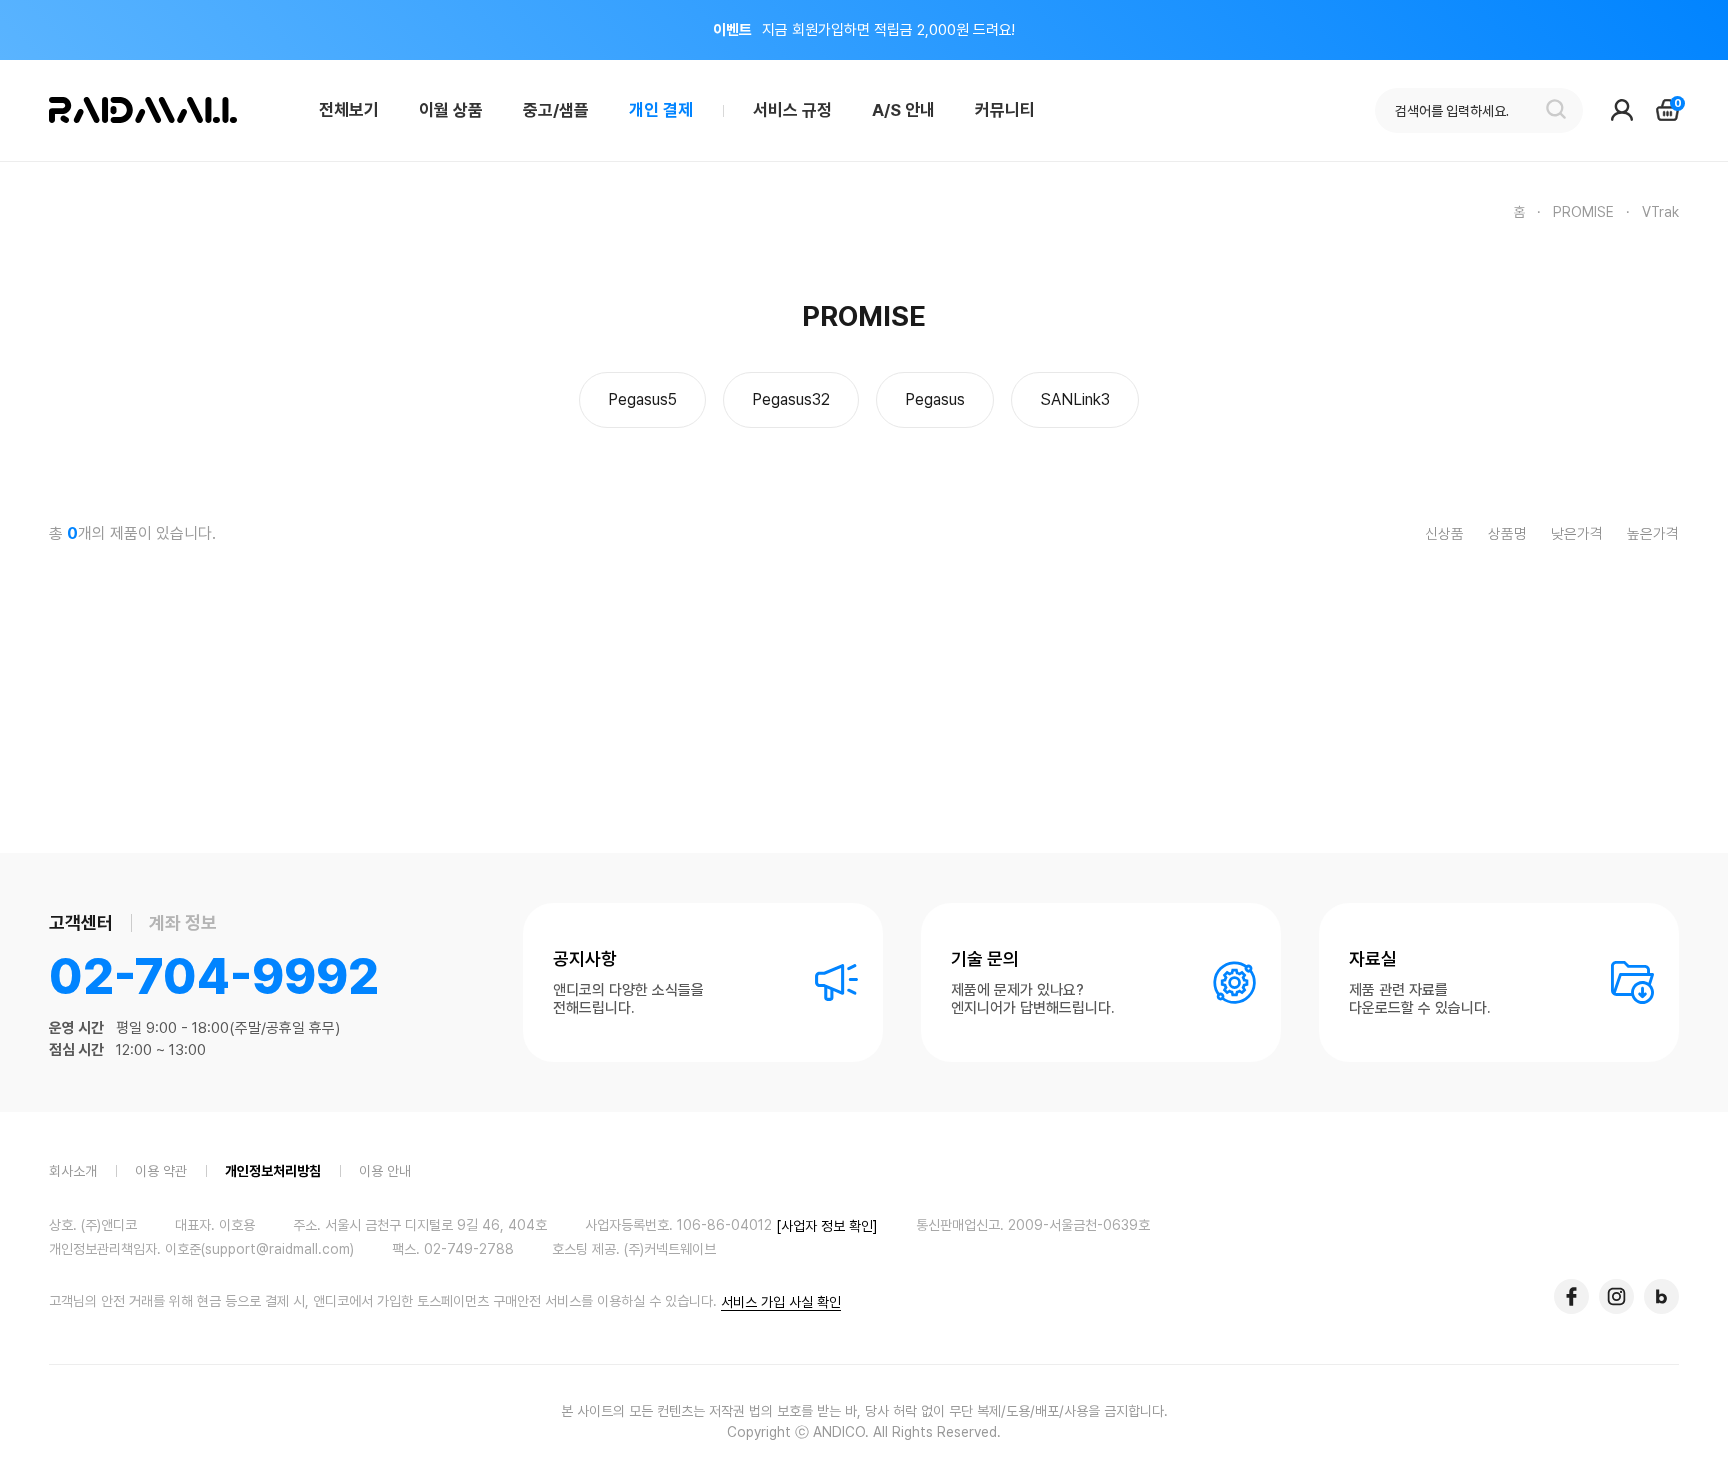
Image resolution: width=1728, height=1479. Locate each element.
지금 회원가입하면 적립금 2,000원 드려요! (864, 30)
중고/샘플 (556, 110)
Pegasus (935, 399)
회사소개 (73, 1170)
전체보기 (349, 110)
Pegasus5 (642, 399)
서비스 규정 (792, 110)
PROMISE (1583, 212)
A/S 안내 (903, 110)
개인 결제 (661, 110)
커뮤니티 (1005, 110)
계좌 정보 (183, 922)
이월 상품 (451, 110)
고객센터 (81, 922)
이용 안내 (385, 1170)
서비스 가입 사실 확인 (781, 1302)
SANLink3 (1075, 399)
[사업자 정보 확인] (827, 1225)
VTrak (1660, 212)
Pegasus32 (791, 399)
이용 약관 (161, 1170)
